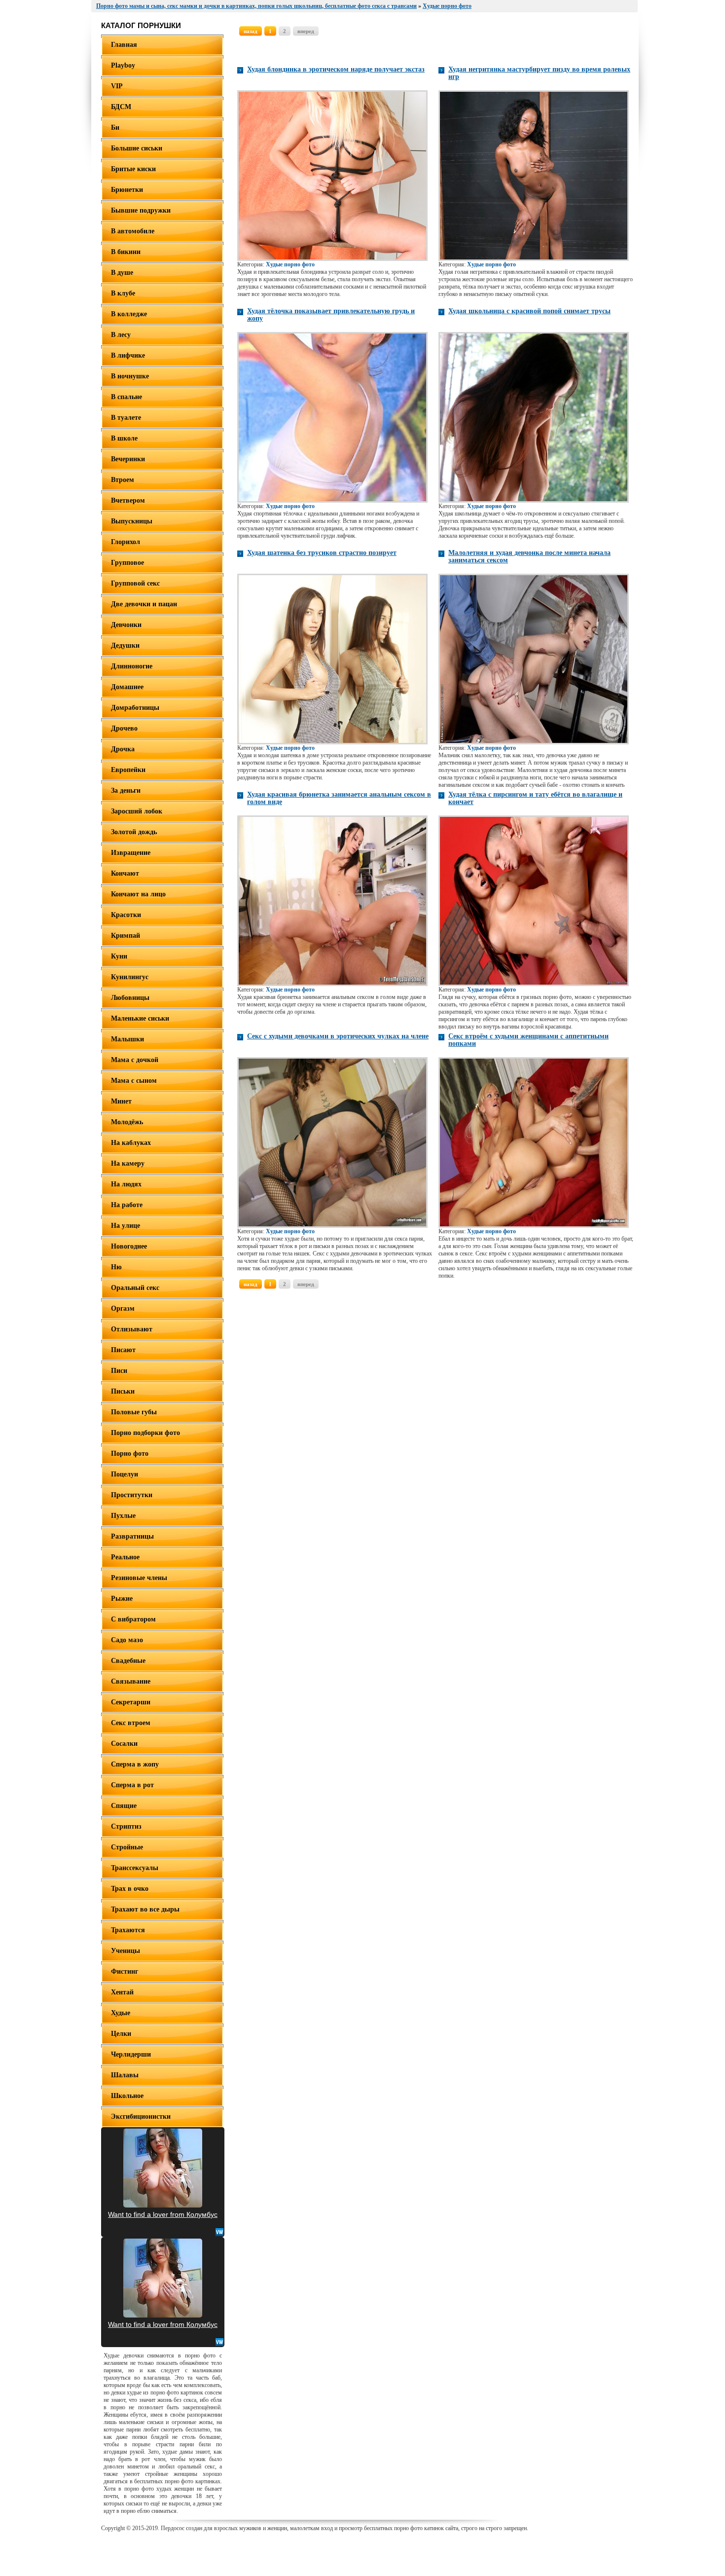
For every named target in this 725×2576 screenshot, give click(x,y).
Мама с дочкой (135, 1060)
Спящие (124, 1806)
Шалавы (125, 2075)
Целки (121, 2034)
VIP (117, 86)
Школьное (127, 2096)
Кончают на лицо (138, 894)
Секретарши (131, 1702)
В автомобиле (133, 231)
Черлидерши (131, 2054)
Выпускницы (132, 521)
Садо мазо (127, 1640)
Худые (121, 2013)
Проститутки (132, 1495)
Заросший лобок (137, 811)
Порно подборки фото (145, 1433)
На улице (126, 1226)
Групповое (127, 563)
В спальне (127, 397)
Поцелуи (125, 1474)
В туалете (126, 418)
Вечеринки (128, 459)
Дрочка (123, 749)
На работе (127, 1205)
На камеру (128, 1163)
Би (115, 128)
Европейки (128, 770)
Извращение (131, 853)
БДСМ (121, 107)
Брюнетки (127, 190)
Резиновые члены (139, 1578)
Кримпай (126, 936)
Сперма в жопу (135, 1764)
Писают (123, 1350)
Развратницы (132, 1536)
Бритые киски (133, 169)
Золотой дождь (134, 832)
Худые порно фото (290, 264)
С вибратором (133, 1619)
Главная (124, 45)
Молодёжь (127, 1122)
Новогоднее (129, 1246)
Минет (121, 1101)
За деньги (126, 791)
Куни (119, 956)
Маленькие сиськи (140, 1018)
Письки (123, 1391)
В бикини (126, 252)
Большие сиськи (137, 148)
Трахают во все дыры (145, 1909)
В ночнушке (130, 376)
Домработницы (135, 708)
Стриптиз (126, 1826)
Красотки (126, 915)
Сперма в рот (132, 1785)
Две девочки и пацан (144, 604)
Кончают (125, 873)
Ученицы (126, 1951)
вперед (306, 31)
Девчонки (126, 625)
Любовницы (130, 998)
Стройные (127, 1847)
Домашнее (127, 687)
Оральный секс (135, 1288)
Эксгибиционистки (141, 2116)
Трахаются (128, 1930)
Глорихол (126, 542)
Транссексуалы (135, 1868)
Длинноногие (132, 666)
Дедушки (125, 645)
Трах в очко (130, 1889)
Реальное (125, 1557)
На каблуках (131, 1143)
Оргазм (123, 1308)
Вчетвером (128, 500)
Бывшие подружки (141, 210)
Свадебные (128, 1661)
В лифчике (128, 355)
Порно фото (130, 1454)
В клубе (123, 293)
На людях (126, 1184)
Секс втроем (131, 1723)
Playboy (123, 65)
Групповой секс (135, 583)
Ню (116, 1267)
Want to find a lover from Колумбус (163, 2214)
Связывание (131, 1681)
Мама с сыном (134, 1081)
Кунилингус (130, 977)
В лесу (121, 335)
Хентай (122, 1992)
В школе (124, 438)
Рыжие (122, 1599)
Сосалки (124, 1744)
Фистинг (125, 1971)
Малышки (127, 1039)
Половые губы (134, 1412)
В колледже (129, 314)
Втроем (123, 480)
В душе (122, 273)
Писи (119, 1371)
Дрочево (124, 728)
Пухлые (123, 1516)
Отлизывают (132, 1329)
